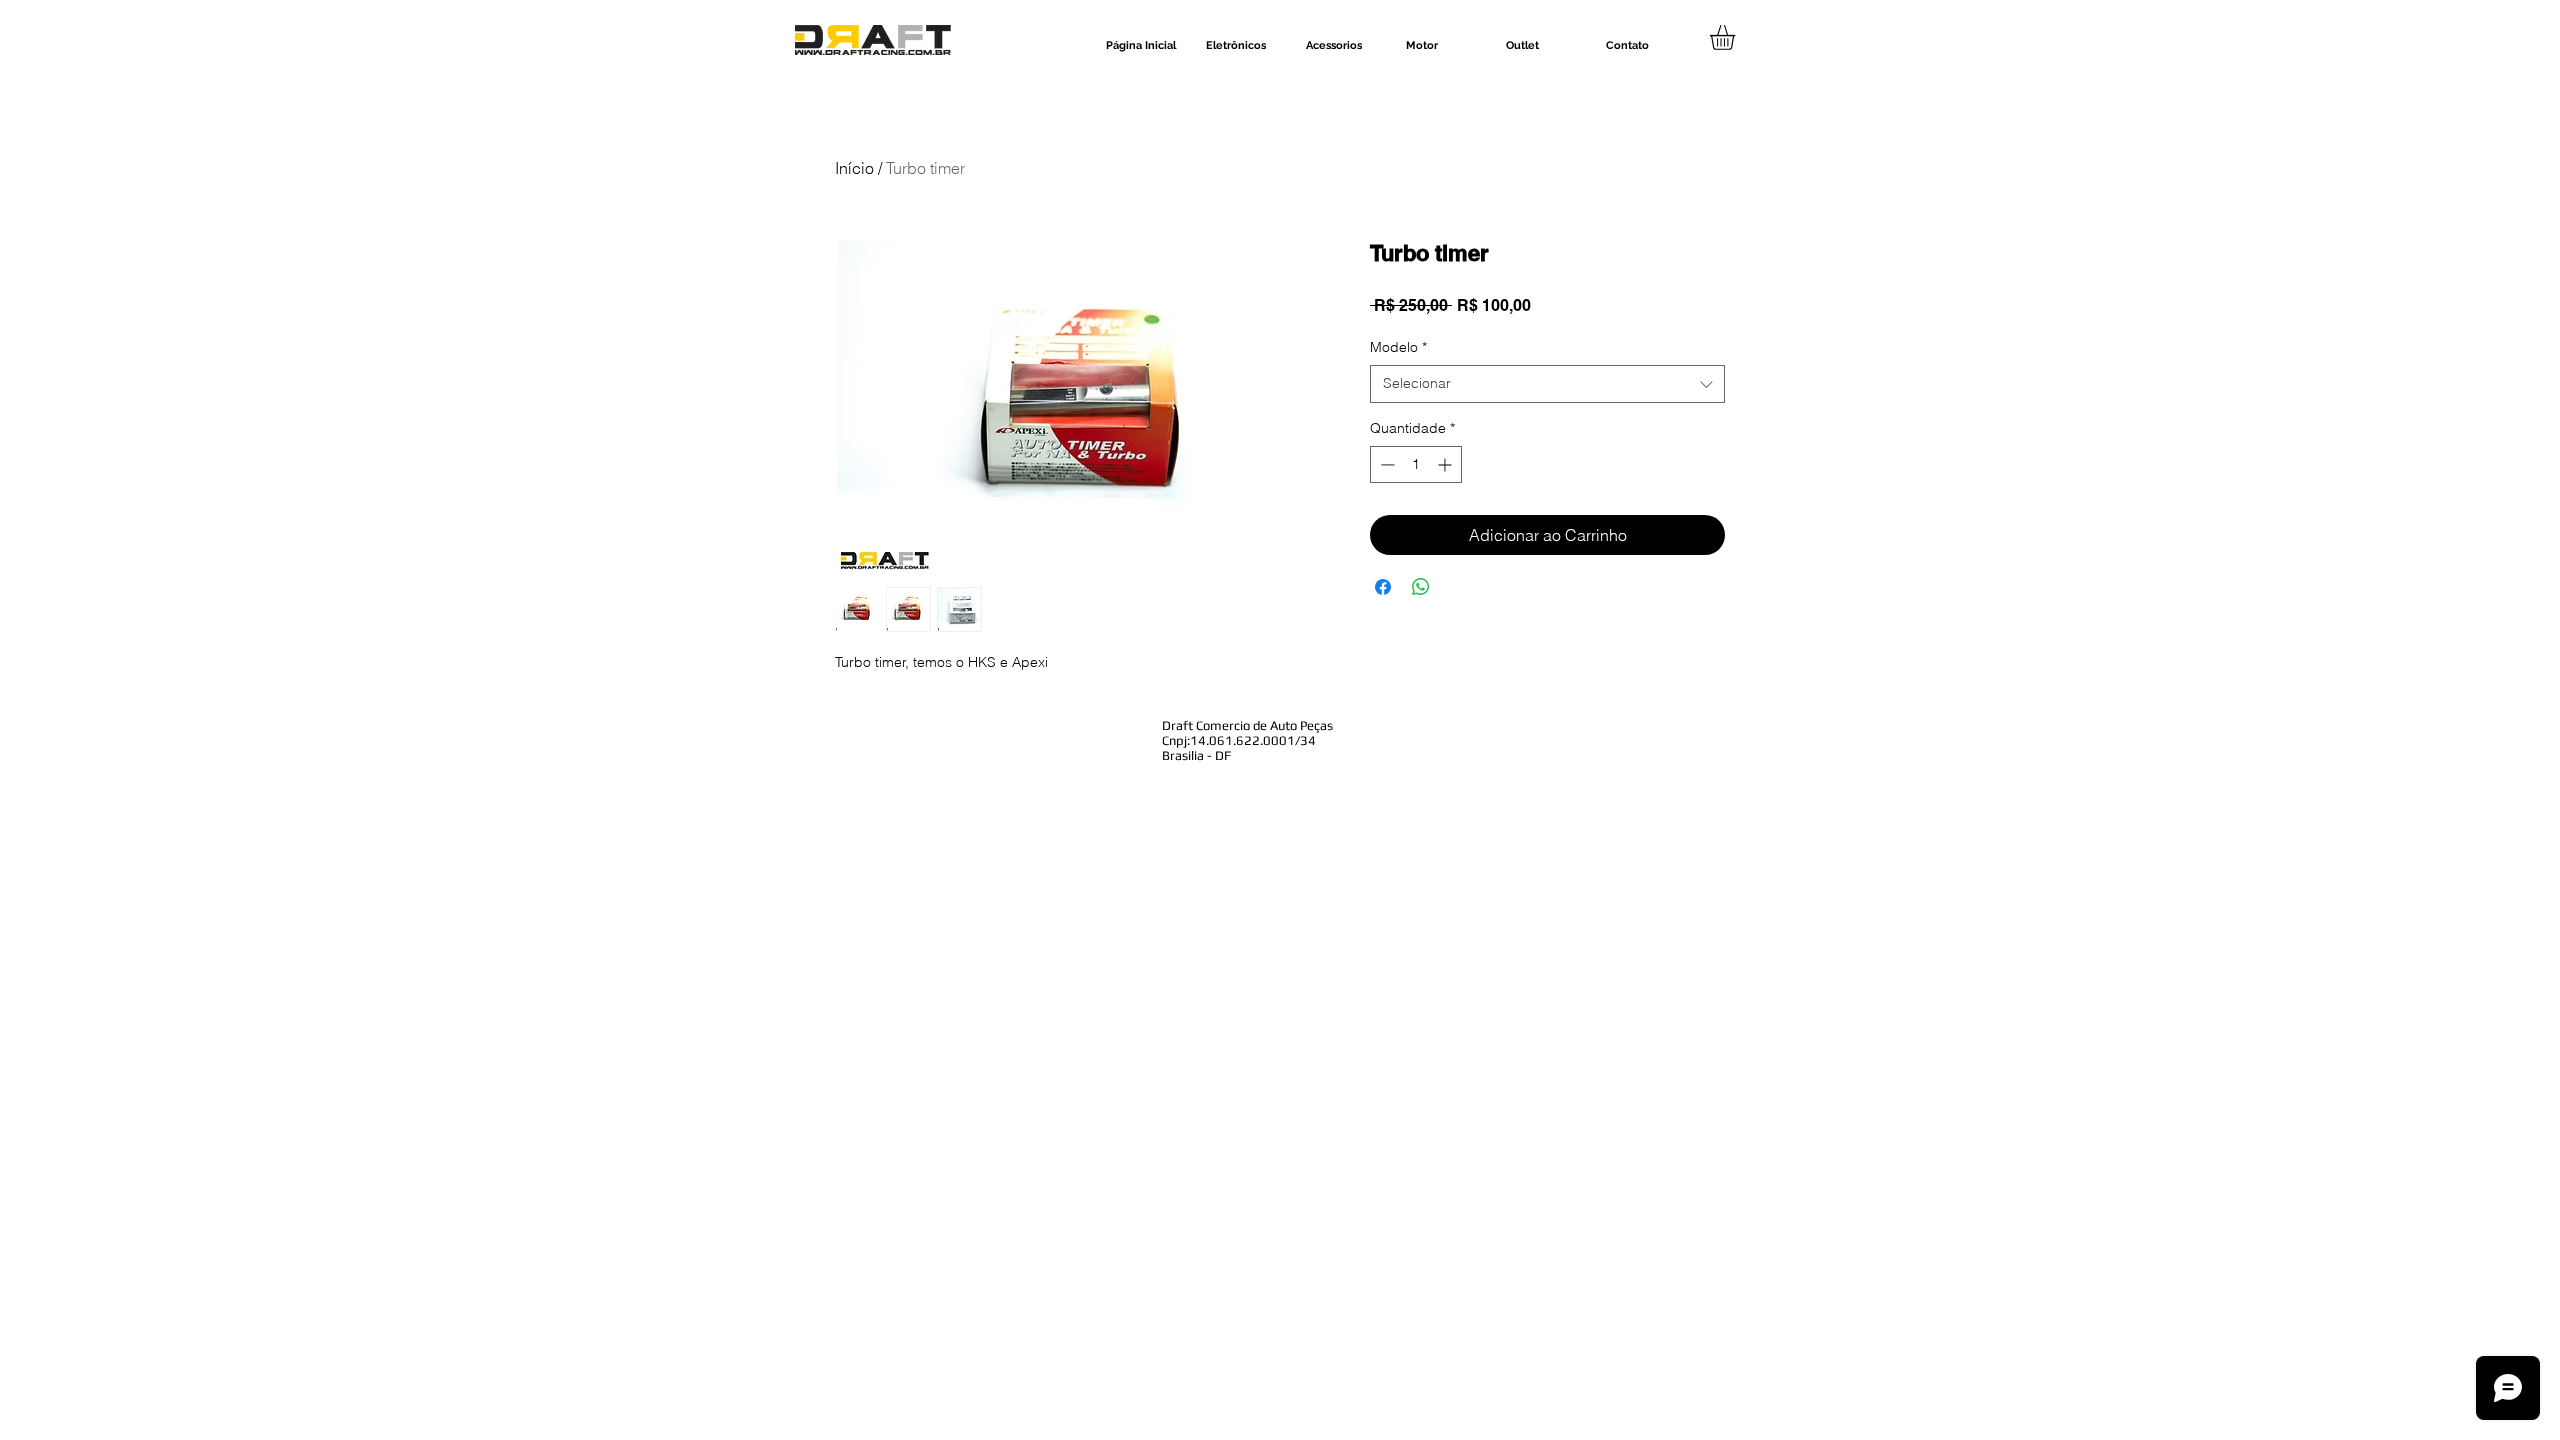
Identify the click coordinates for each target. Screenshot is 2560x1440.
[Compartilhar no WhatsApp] (1421, 587)
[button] (1737, 37)
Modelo (1398, 347)
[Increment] (1446, 464)
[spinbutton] (1416, 464)
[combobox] (1547, 384)
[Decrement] (1385, 464)
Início (854, 168)
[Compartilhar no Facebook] (1383, 587)
